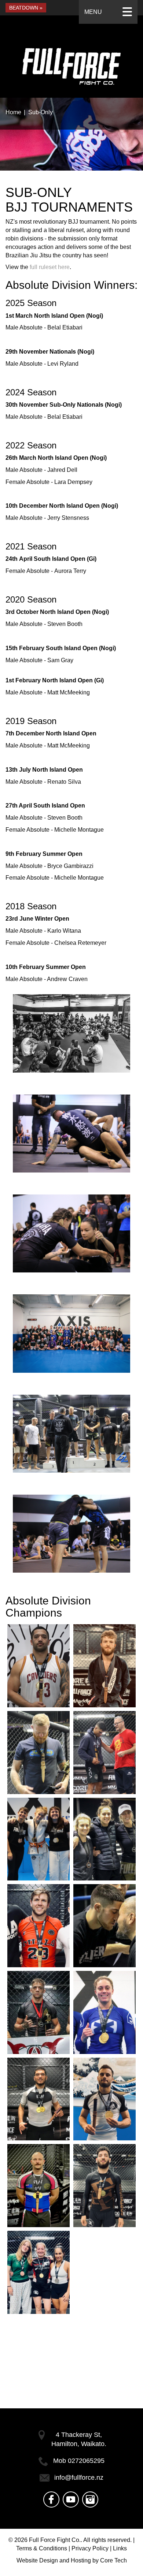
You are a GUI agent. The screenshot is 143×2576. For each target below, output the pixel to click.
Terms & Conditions (42, 2548)
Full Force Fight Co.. (56, 2540)
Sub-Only (41, 112)
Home (13, 112)
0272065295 (86, 2461)
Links (120, 2548)
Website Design (37, 2560)
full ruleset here (50, 267)
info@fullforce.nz (79, 2478)
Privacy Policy (90, 2548)
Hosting (81, 2560)
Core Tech (113, 2560)
